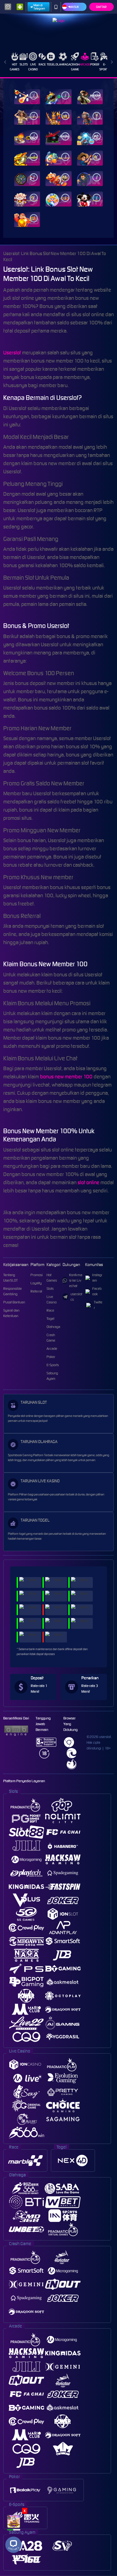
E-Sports (104, 67)
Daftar (101, 7)
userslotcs (76, 1297)
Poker (95, 64)
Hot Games (15, 67)
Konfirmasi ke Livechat (76, 1280)
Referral (36, 1291)
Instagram (97, 1278)
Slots (24, 64)
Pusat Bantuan (14, 1302)
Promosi (37, 1275)
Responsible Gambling (13, 1291)
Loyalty (36, 1283)
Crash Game (75, 67)
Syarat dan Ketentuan (11, 1313)
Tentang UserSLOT (10, 1278)
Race (42, 64)
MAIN (27, 97)
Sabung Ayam (52, 1376)
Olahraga (63, 64)
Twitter (98, 1305)
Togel (51, 64)
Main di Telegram (39, 7)
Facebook (97, 1291)
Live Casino (33, 67)
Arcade (85, 64)
